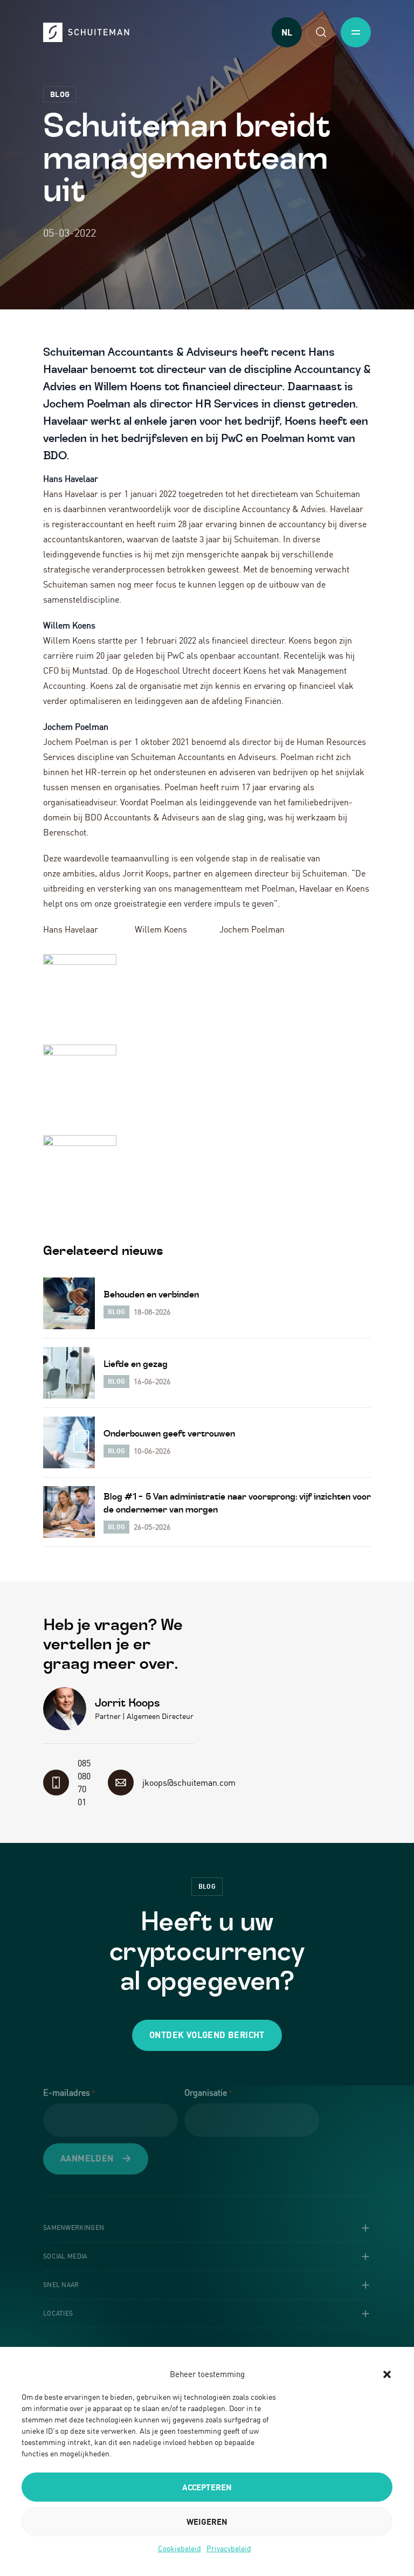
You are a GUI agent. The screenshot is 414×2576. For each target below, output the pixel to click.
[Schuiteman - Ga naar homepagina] (86, 32)
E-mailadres (69, 2092)
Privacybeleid (229, 2548)
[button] (387, 2374)
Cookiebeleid (180, 2548)
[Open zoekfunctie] (321, 32)
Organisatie (208, 2092)
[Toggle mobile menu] (356, 32)
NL (287, 32)
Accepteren (207, 2487)
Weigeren (207, 2522)
